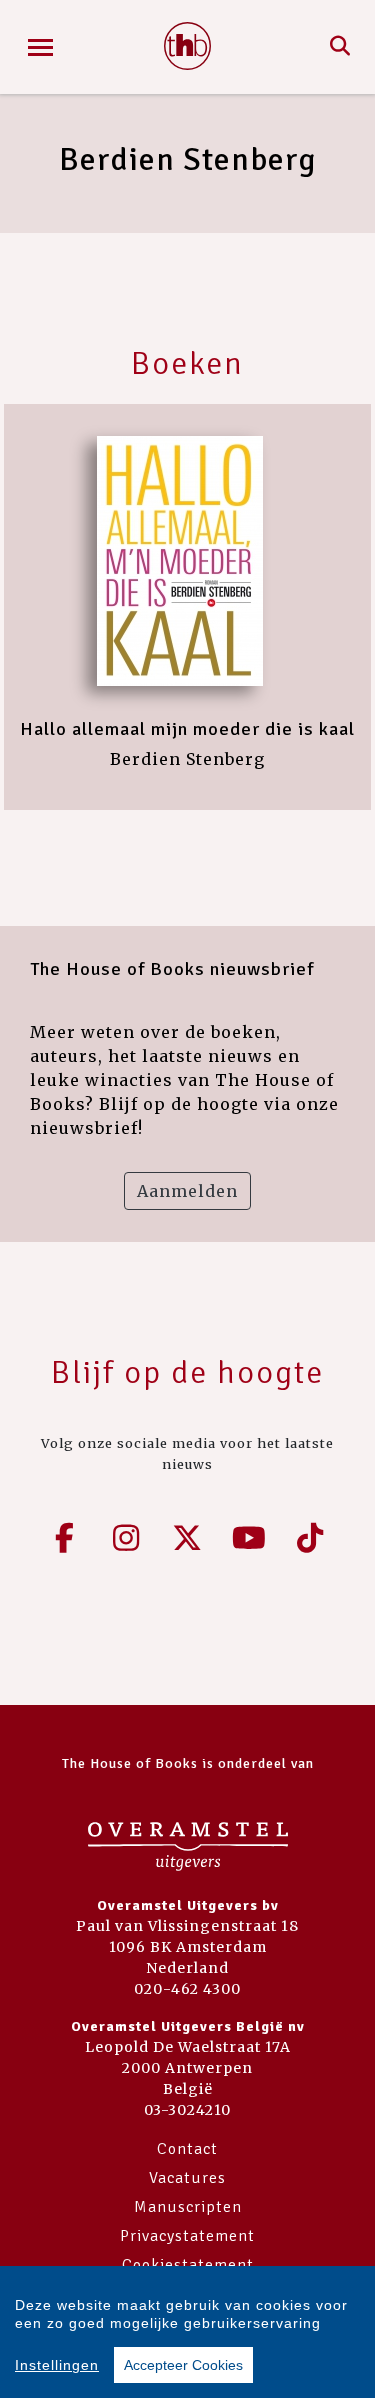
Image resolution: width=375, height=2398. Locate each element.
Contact (187, 2149)
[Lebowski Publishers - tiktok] (311, 1538)
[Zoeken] (340, 47)
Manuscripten (188, 2207)
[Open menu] (40, 47)
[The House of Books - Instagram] (126, 1538)
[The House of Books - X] (188, 1538)
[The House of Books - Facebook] (65, 1538)
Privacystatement (187, 2236)
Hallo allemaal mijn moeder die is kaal (187, 729)
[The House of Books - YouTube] (249, 1538)
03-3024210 (187, 2110)
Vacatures (187, 2178)
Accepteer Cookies (183, 2365)
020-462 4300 (187, 1989)
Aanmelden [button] (187, 1191)
